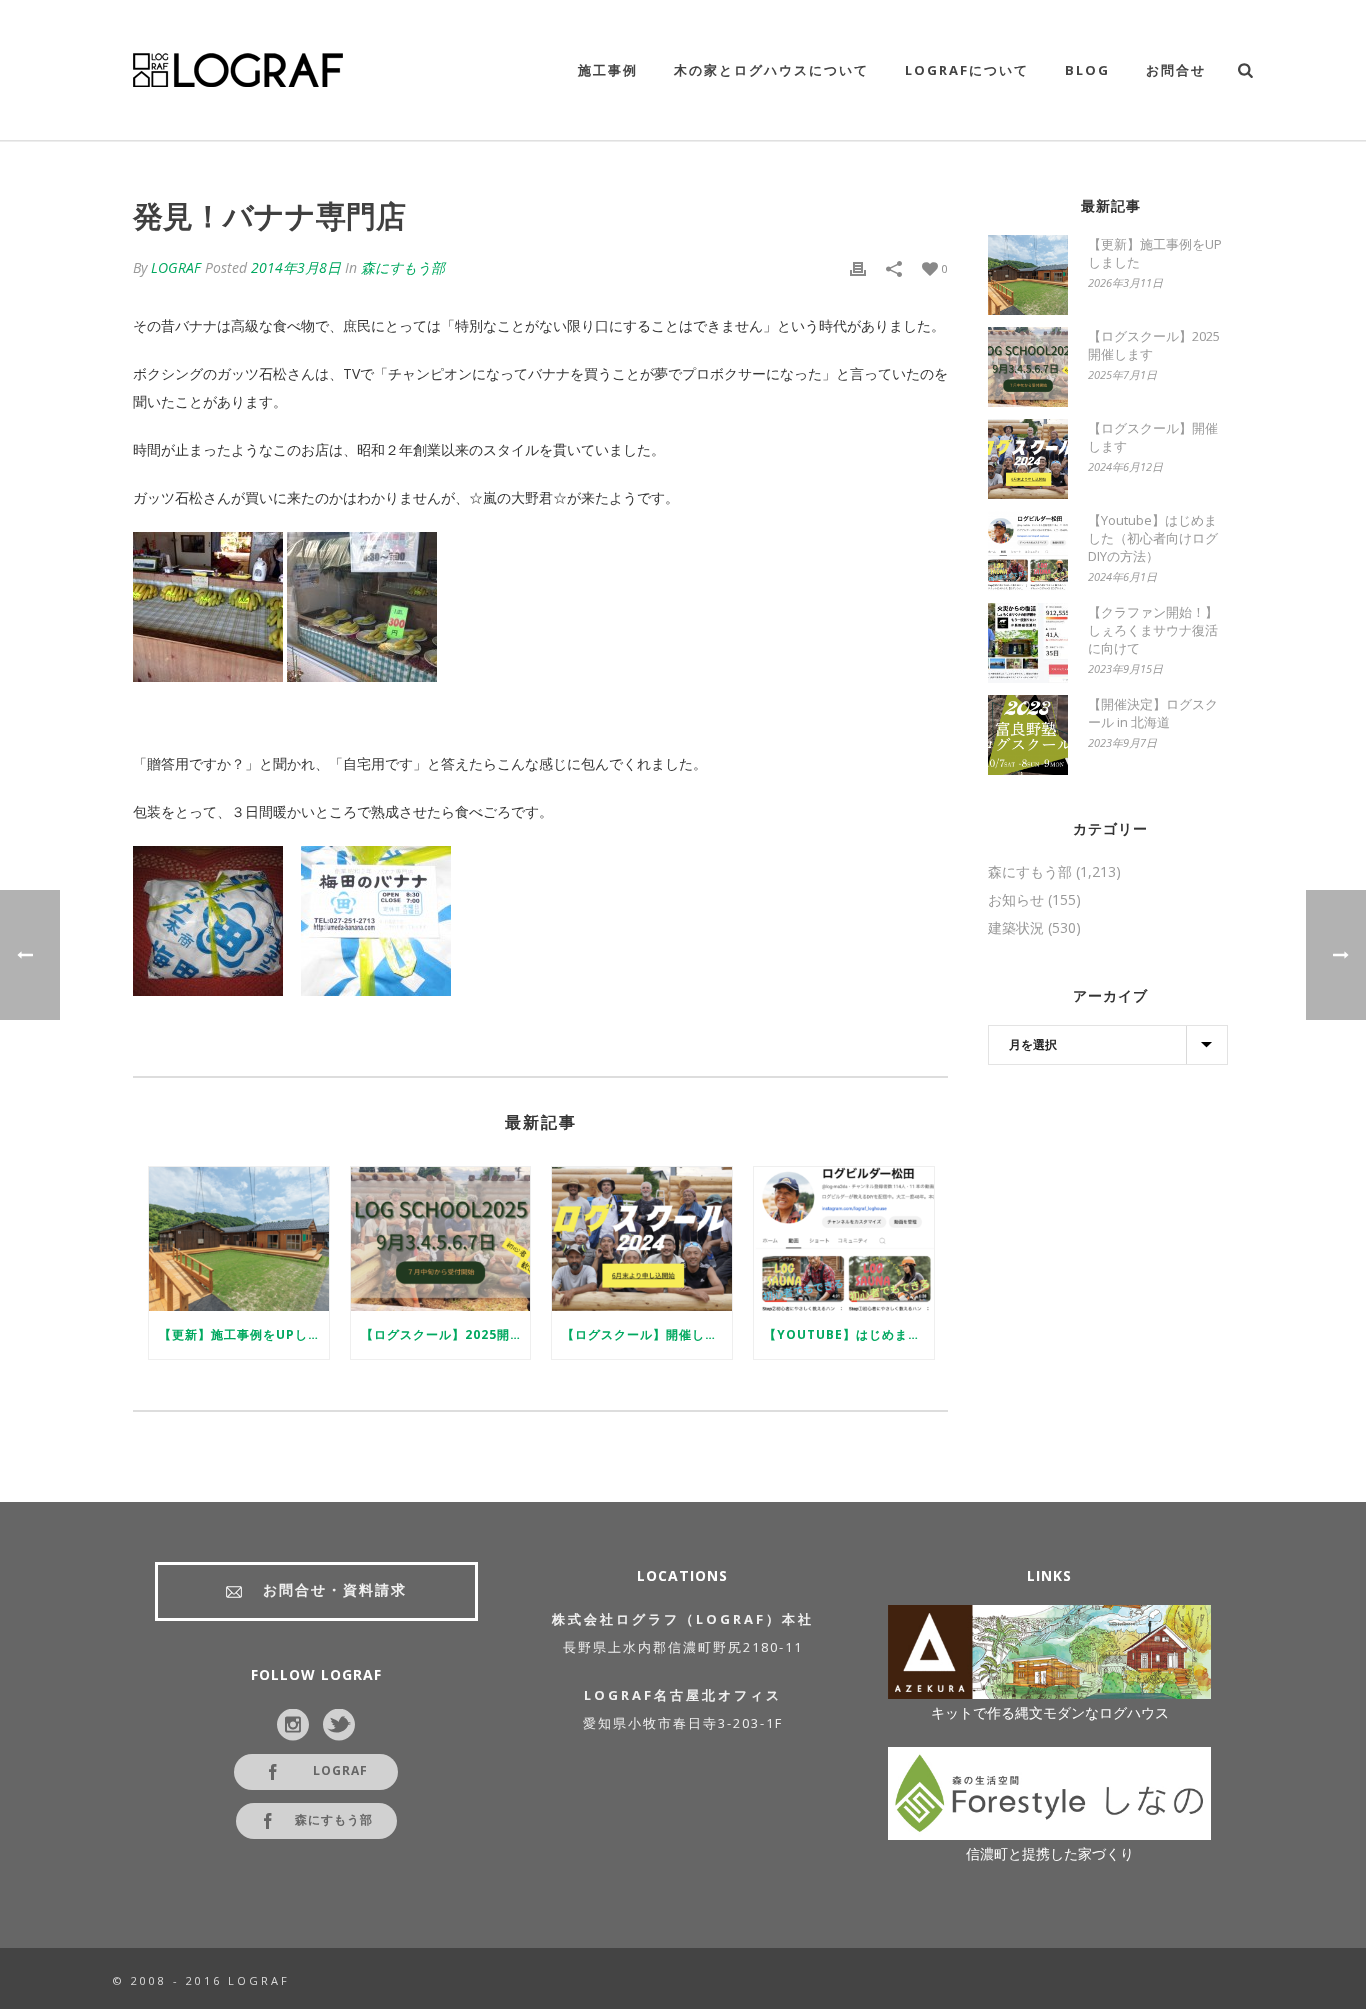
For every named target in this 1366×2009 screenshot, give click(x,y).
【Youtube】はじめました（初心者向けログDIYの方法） (849, 1334)
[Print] (858, 268)
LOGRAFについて (967, 70)
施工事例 (608, 70)
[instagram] (293, 1726)
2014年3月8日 (296, 267)
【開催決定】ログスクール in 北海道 (1153, 713)
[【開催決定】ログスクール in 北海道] (1028, 735)
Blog (1087, 70)
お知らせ (1016, 900)
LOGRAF (176, 267)
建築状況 (1016, 928)
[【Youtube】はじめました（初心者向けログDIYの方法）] (844, 1239)
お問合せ (1176, 70)
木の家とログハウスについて (771, 70)
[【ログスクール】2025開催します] (441, 1239)
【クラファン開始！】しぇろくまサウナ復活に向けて (1153, 630)
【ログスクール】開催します (646, 1334)
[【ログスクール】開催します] (642, 1239)
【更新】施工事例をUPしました (244, 1334)
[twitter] (339, 1726)
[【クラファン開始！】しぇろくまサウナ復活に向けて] (1028, 643)
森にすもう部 (403, 267)
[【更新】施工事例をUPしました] (239, 1239)
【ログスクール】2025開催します (446, 1334)
